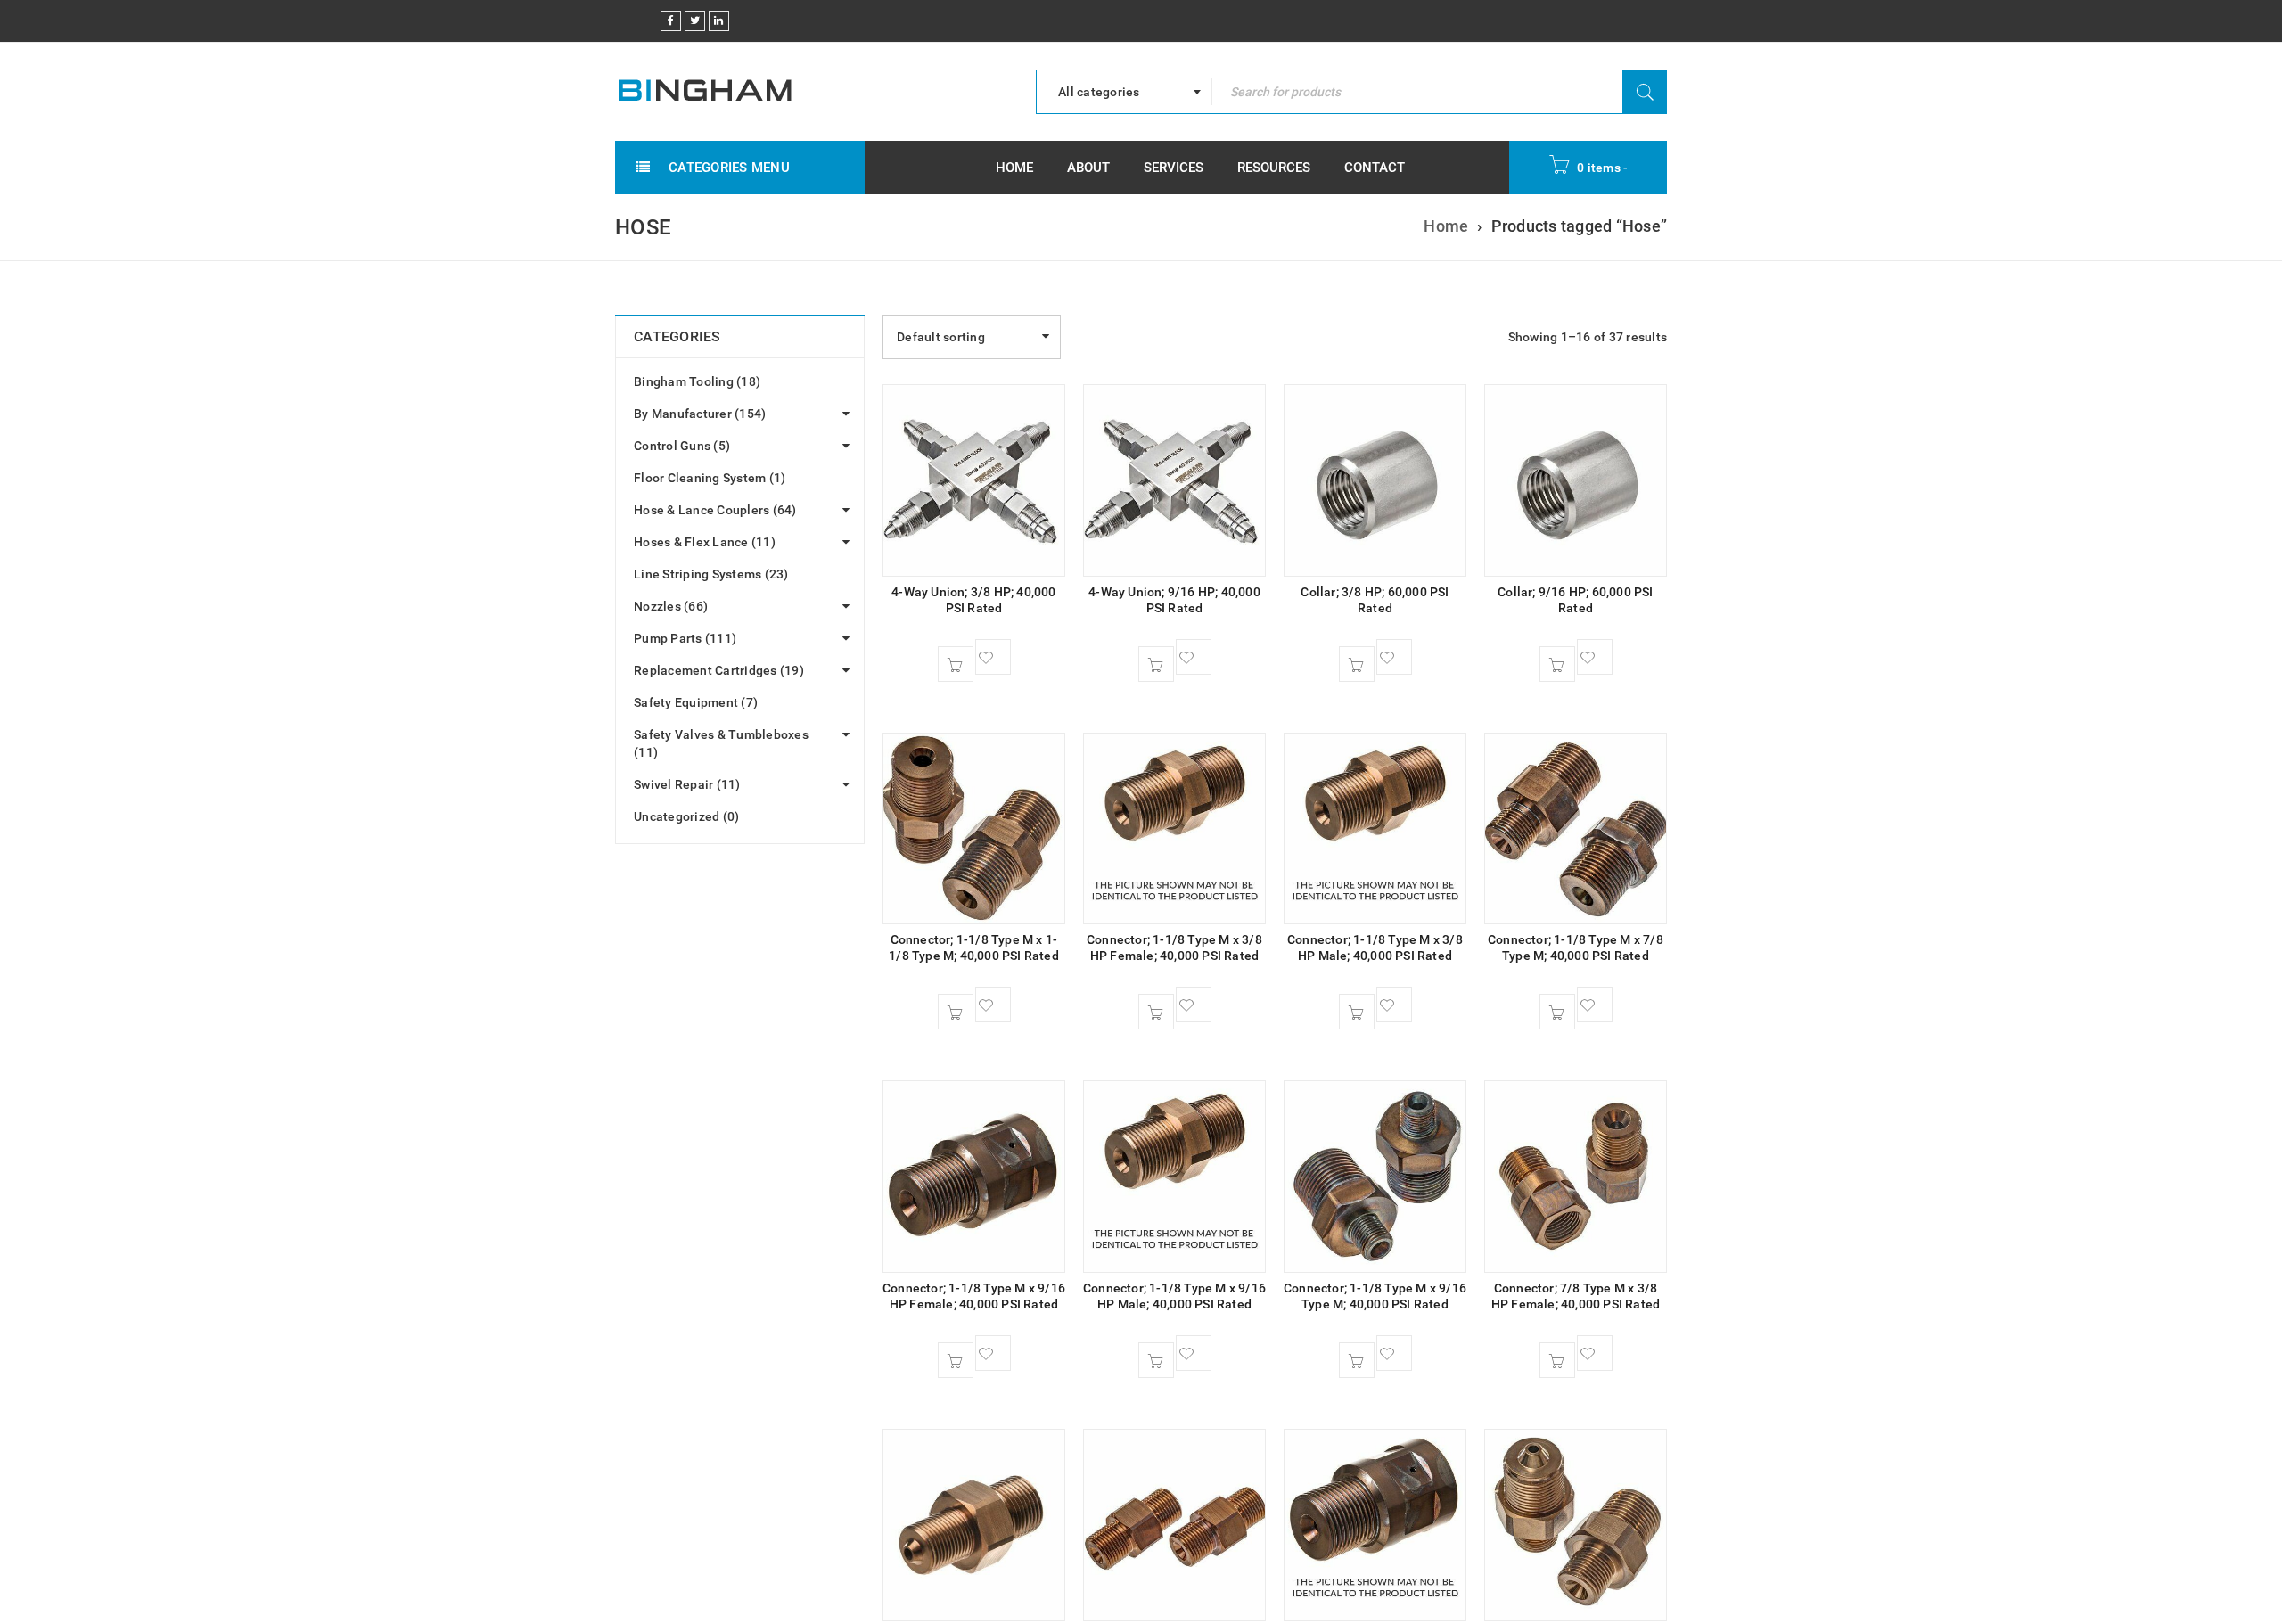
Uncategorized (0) (686, 816)
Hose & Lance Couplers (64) (715, 510)
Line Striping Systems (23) (711, 574)
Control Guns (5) (682, 446)
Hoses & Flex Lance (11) (705, 542)
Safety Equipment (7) (696, 702)
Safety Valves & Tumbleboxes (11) (721, 743)
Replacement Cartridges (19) (719, 670)
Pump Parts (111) (685, 638)
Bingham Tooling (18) (697, 381)
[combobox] (1124, 92)
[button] (956, 664)
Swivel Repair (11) (687, 784)
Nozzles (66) (671, 606)
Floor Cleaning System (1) (710, 478)
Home (1446, 226)
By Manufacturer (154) (700, 414)
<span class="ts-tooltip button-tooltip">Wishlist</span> (993, 657)
